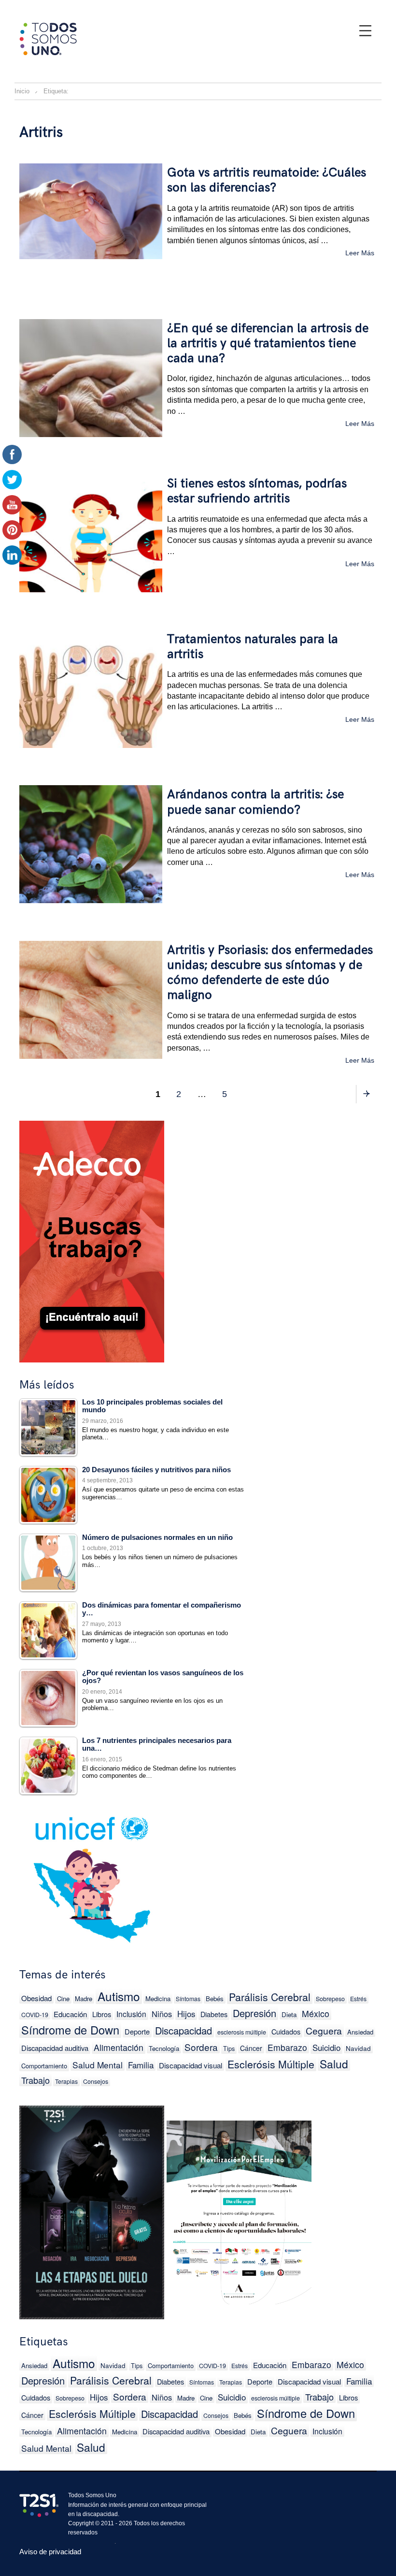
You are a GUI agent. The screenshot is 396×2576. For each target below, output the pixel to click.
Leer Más (360, 253)
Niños (162, 2014)
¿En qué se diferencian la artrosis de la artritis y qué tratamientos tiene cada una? (268, 344)
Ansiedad (360, 2032)
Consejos (96, 2081)
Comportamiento (44, 2066)
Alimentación (119, 2047)
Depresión (255, 2013)
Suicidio (326, 2048)
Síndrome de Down (70, 2030)
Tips (229, 2048)
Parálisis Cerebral (270, 1997)
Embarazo (287, 2047)
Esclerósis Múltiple (271, 2064)
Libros (102, 2014)
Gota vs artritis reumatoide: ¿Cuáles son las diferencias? (267, 180)
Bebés (215, 1998)
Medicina (158, 1998)
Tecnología (164, 2048)
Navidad (358, 2048)
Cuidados (286, 2031)
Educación (70, 2014)
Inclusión (131, 2014)
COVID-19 (35, 2015)
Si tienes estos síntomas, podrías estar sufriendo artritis (257, 491)
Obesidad (36, 1998)
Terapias (66, 2081)
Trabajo (35, 2080)
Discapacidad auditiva (55, 2048)
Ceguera (324, 2030)
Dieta (289, 2014)
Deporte (137, 2031)
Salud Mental (98, 2065)
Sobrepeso (330, 1999)
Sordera (201, 2047)
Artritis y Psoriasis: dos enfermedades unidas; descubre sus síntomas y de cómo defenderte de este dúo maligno (270, 973)
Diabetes (214, 2014)
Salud (334, 2064)
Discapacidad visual (191, 2065)
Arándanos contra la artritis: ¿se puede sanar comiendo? (255, 802)
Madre (84, 1998)
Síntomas (188, 1998)
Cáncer (251, 2048)
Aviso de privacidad (50, 2552)
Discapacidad (184, 2030)
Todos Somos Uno (92, 2495)
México (316, 2013)
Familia (141, 2065)
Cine (63, 1998)
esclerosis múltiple (242, 2032)
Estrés (358, 1998)
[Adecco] (92, 1239)
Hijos (186, 2014)
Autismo (119, 1996)
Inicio (22, 91)
